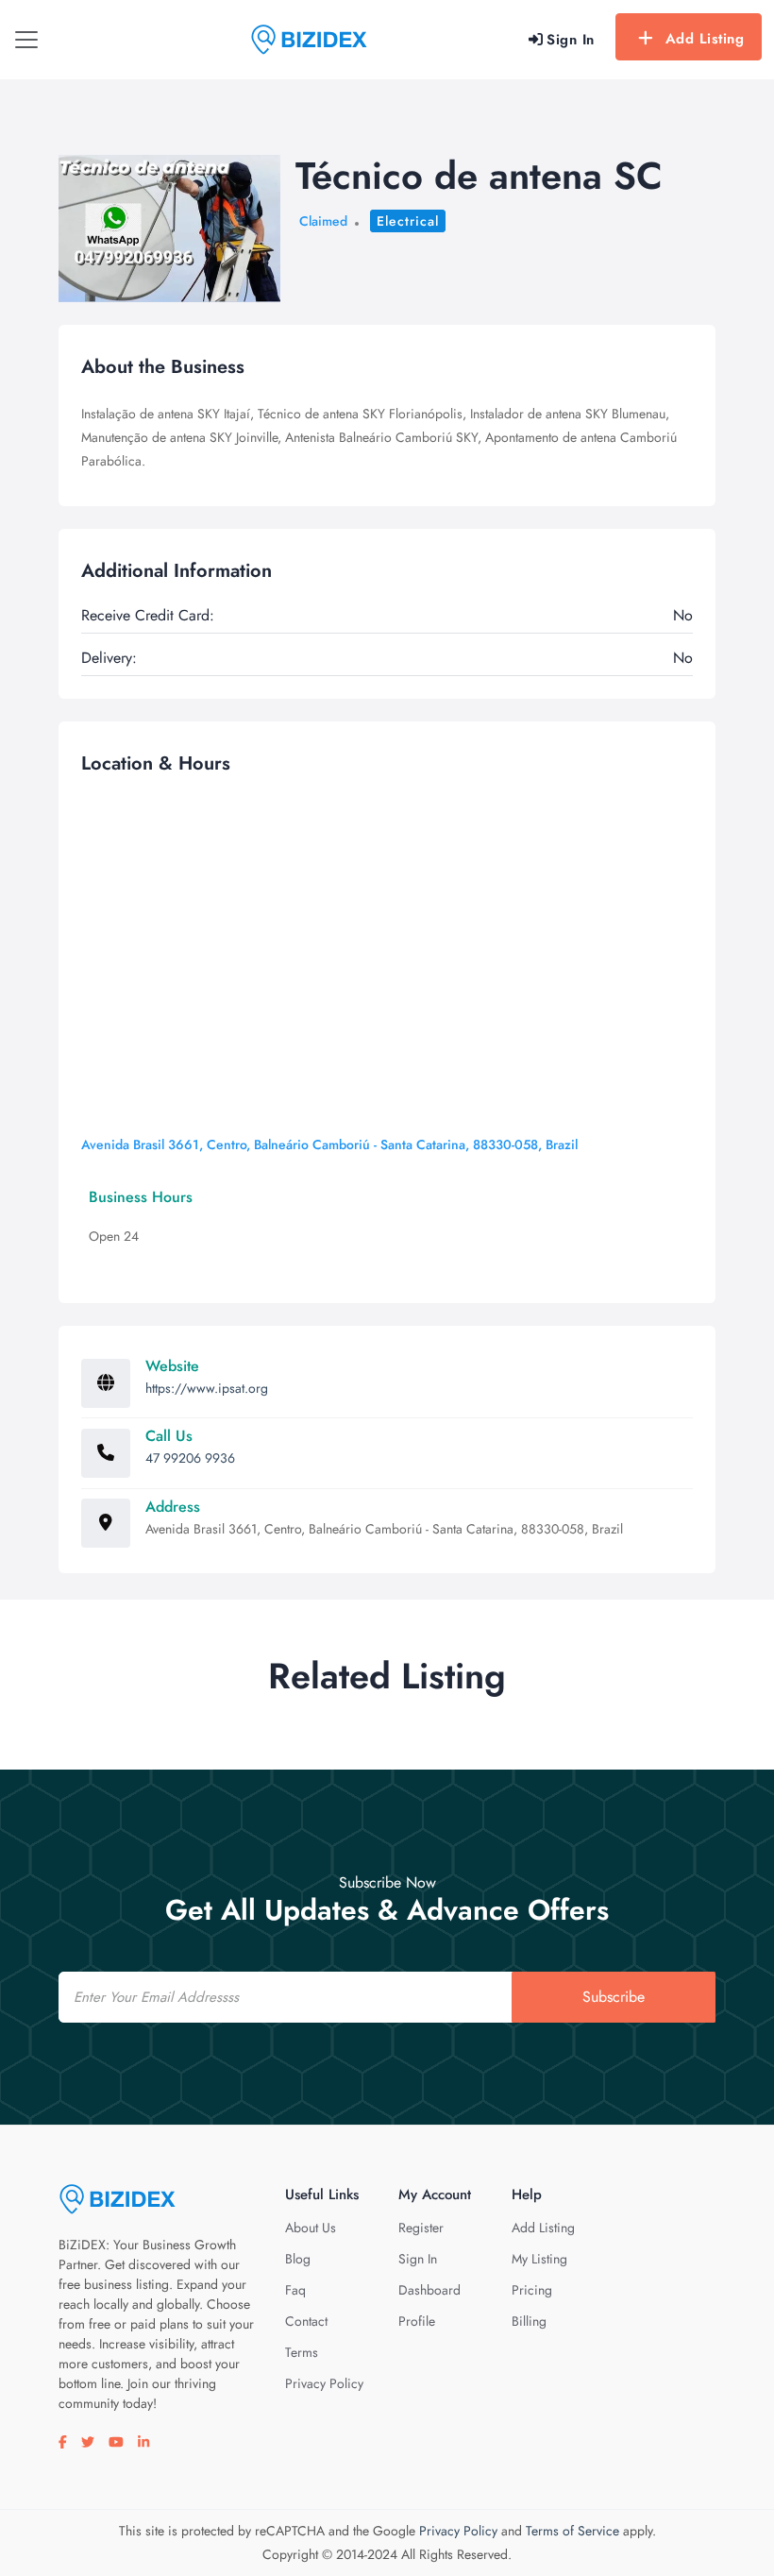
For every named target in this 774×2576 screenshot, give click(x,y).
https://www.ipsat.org (207, 1388)
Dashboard (429, 2290)
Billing (529, 2321)
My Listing (539, 2259)
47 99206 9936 (190, 1458)
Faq (295, 2290)
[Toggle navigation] (26, 40)
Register (421, 2228)
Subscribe (614, 1997)
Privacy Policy (324, 2383)
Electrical (408, 221)
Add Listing (705, 39)
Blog (298, 2259)
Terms (302, 2352)
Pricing (532, 2290)
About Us (311, 2228)
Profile (417, 2321)
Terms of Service (572, 2531)
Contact (306, 2321)
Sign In (418, 2259)
